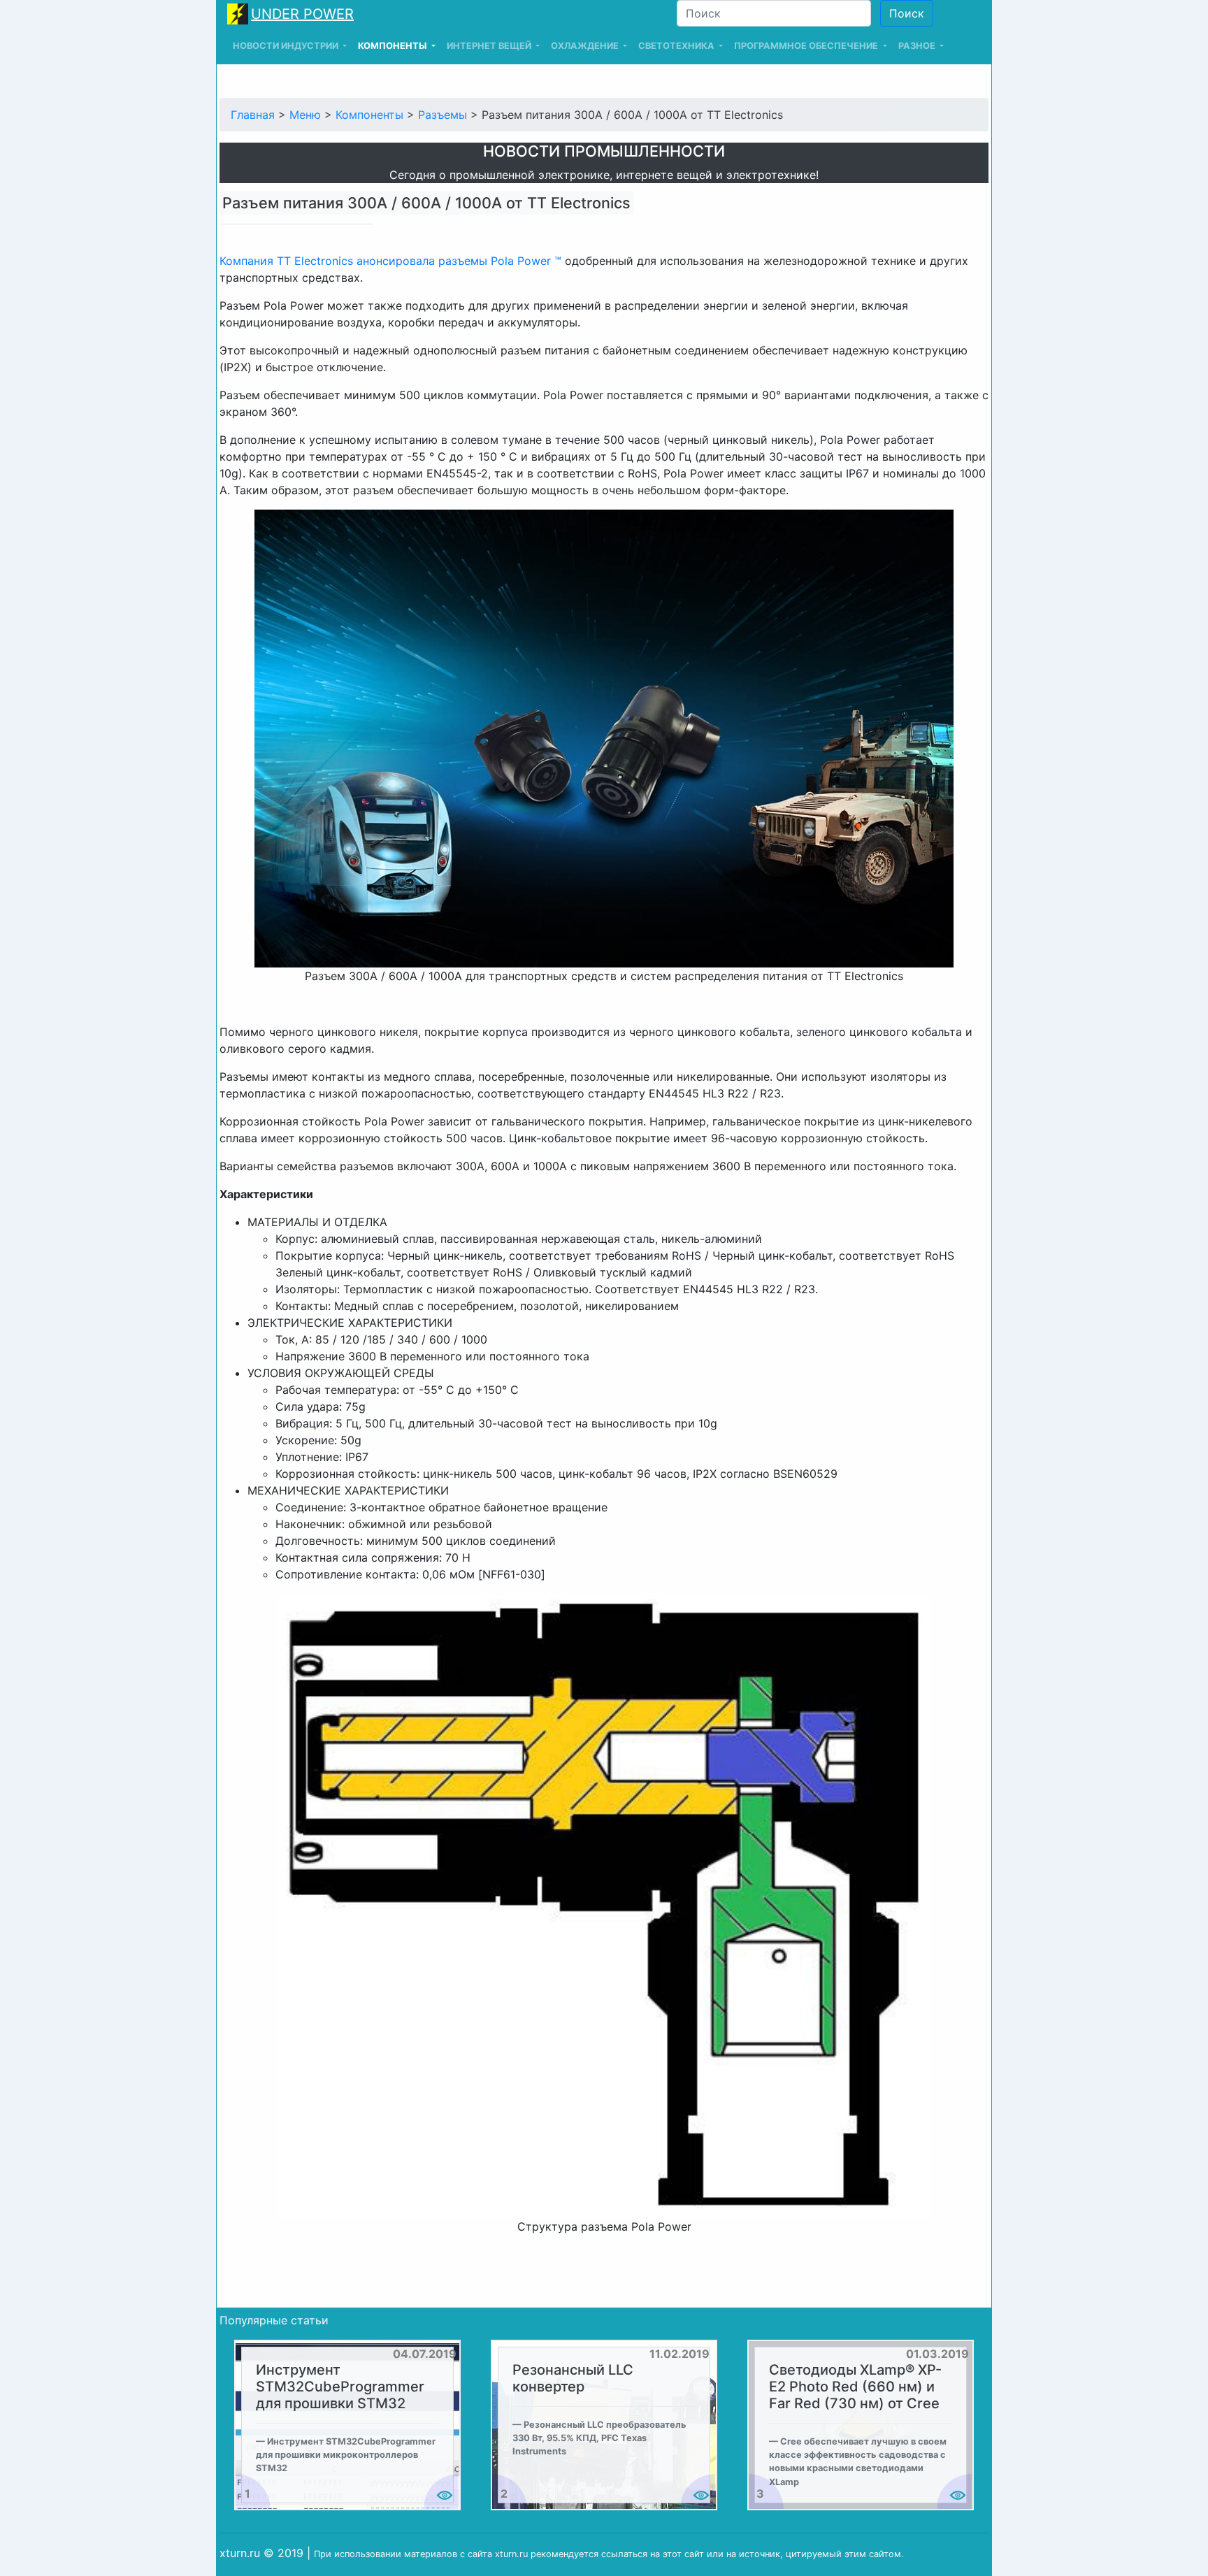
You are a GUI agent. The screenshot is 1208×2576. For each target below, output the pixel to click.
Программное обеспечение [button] (807, 46)
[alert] (347, 2425)
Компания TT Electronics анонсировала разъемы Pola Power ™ (390, 261)
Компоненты (369, 115)
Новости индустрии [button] (287, 46)
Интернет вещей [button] (490, 46)
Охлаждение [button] (586, 46)
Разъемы (443, 115)
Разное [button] (918, 46)
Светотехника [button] (677, 46)
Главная (253, 115)
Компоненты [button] (393, 46)
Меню (305, 115)
